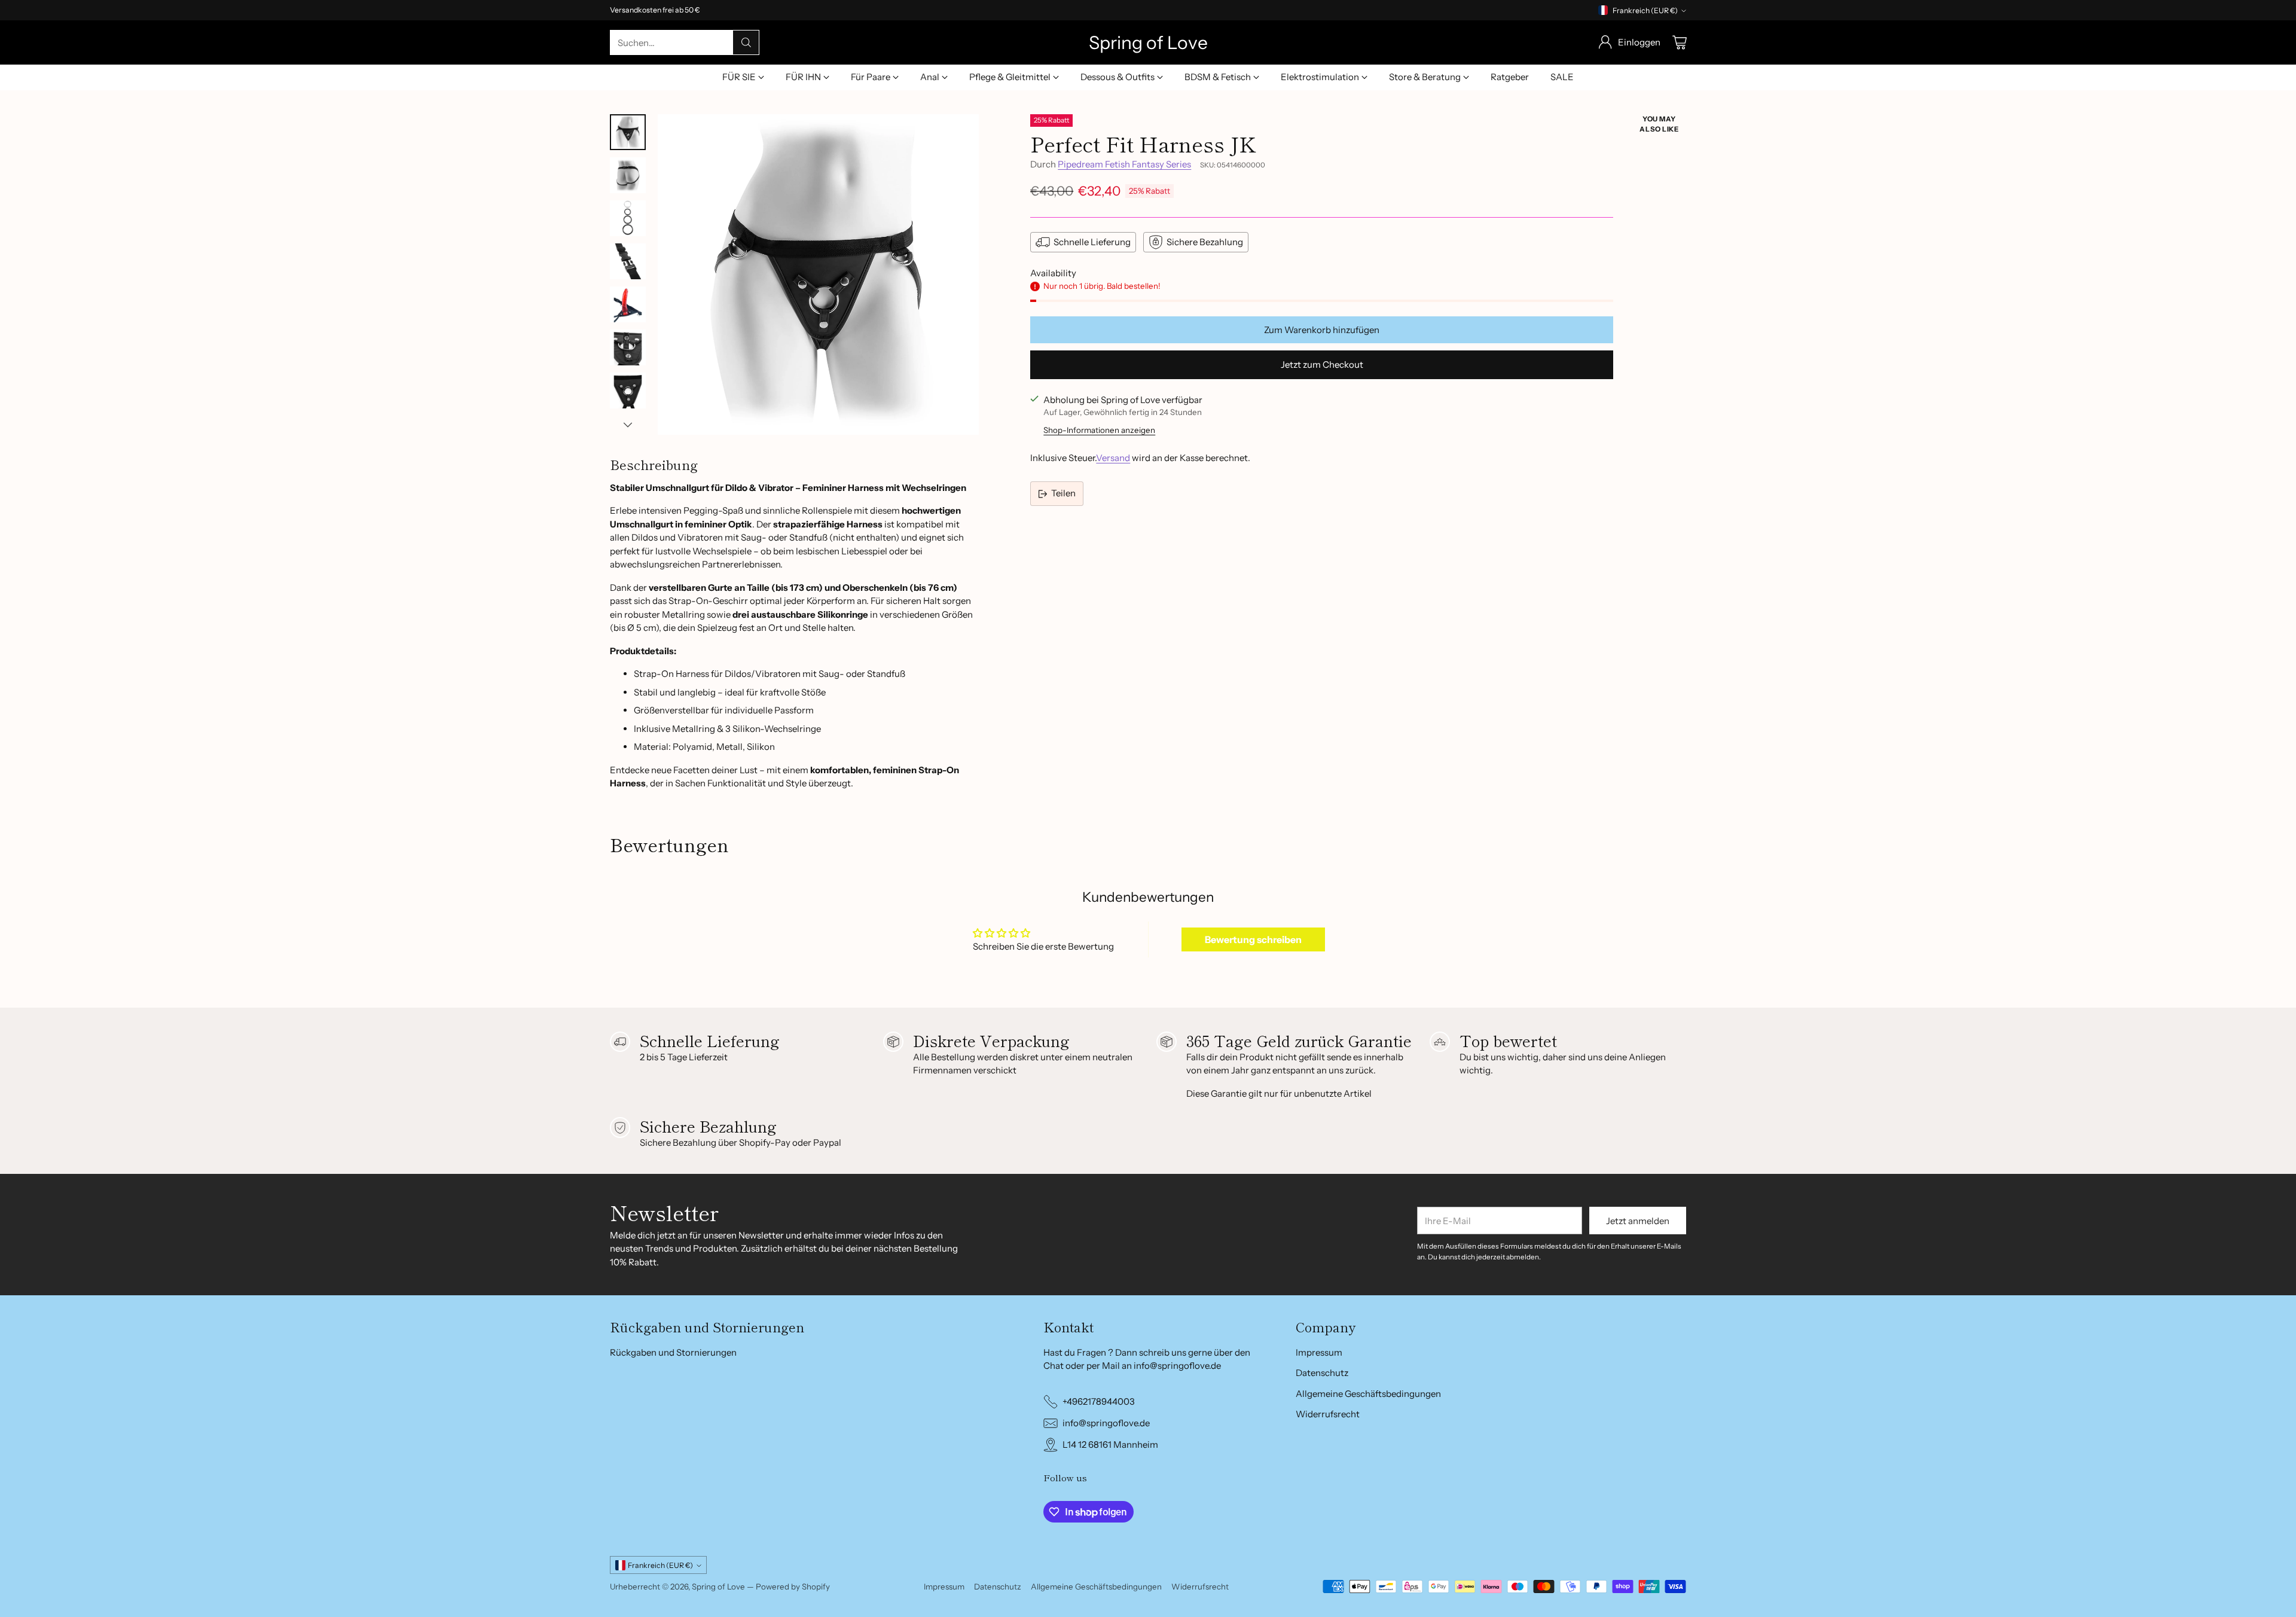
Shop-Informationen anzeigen (1099, 430)
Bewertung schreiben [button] (1253, 939)
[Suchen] (746, 42)
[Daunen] (628, 425)
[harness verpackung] (818, 275)
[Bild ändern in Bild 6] (628, 347)
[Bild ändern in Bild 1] (628, 132)
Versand (1113, 458)
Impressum (1319, 1352)
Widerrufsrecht (1328, 1414)
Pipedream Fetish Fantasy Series (1124, 164)
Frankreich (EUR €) (1645, 10)
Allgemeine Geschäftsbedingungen (1368, 1394)
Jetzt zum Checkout (1322, 364)
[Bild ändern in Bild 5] (628, 304)
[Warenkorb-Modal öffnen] (1680, 42)
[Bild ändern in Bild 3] (628, 218)
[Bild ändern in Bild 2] (628, 175)
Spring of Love (718, 1587)
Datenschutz (1322, 1373)
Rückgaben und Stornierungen (673, 1352)
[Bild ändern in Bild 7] (628, 390)
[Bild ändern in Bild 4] (628, 261)
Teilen (1063, 493)
